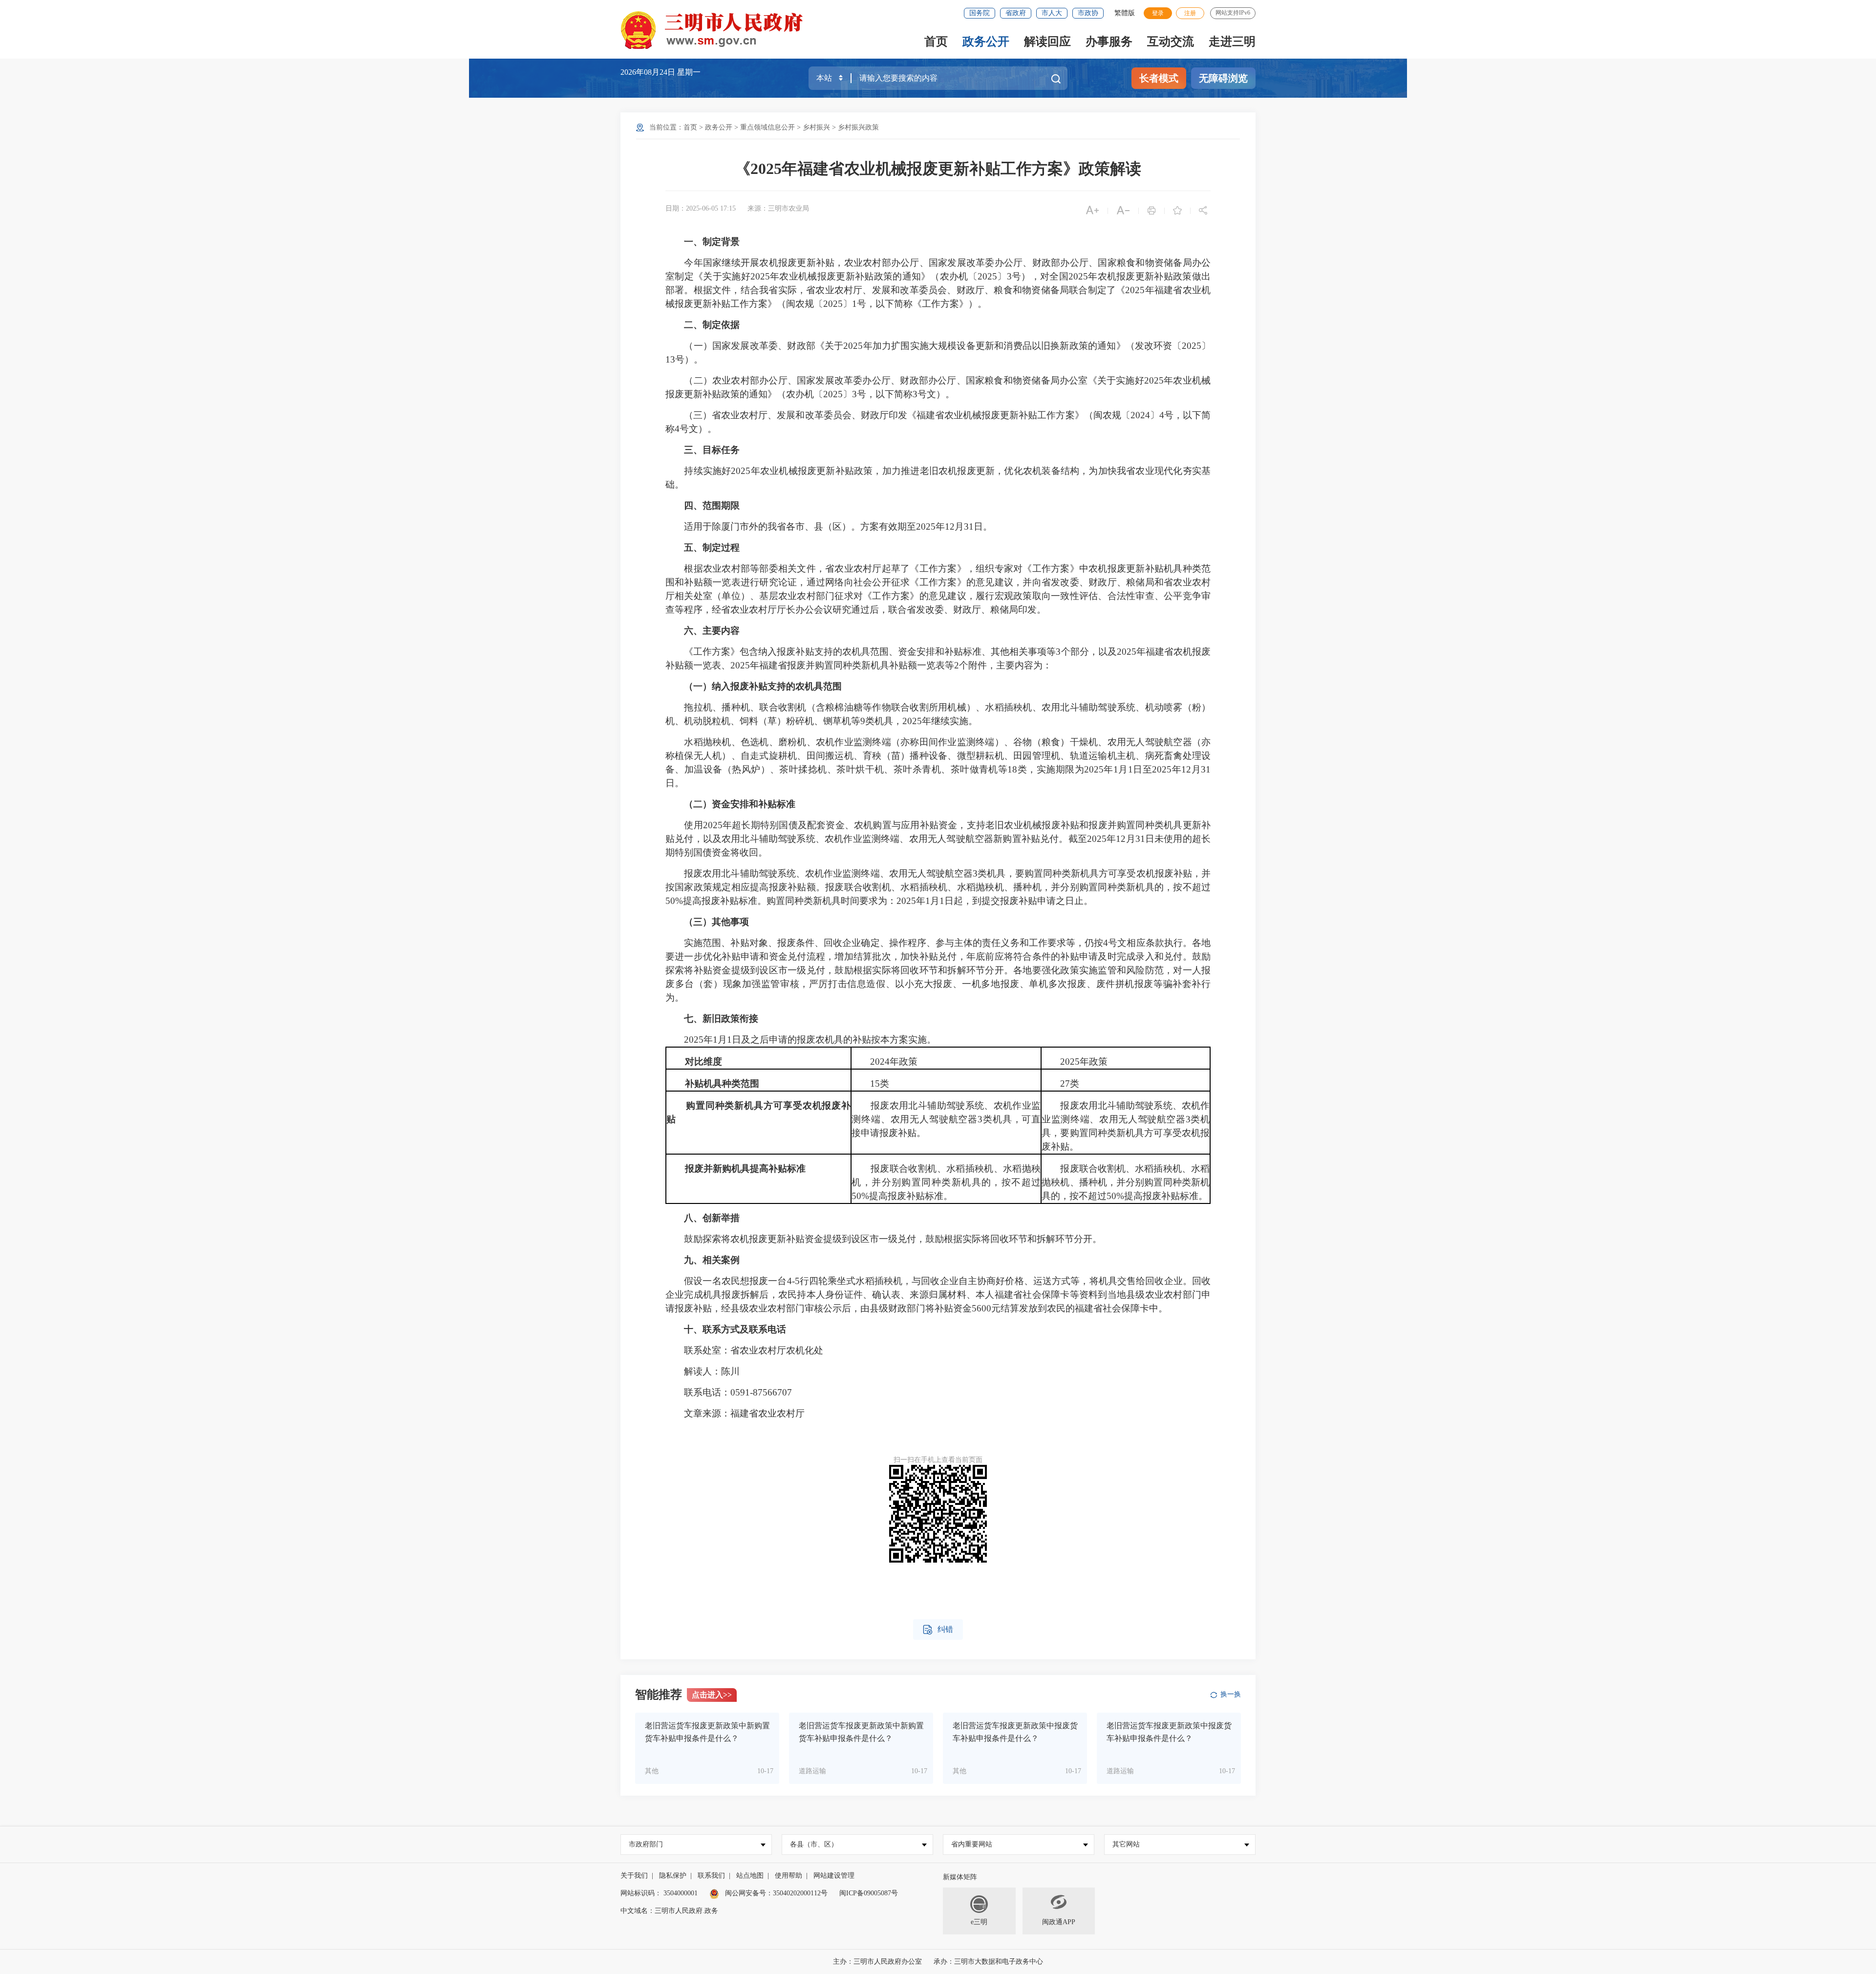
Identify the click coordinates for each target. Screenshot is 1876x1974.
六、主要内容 (712, 631)
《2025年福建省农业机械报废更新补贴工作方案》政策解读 (938, 169)
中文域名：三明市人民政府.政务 (669, 1911)
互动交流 (1171, 42)
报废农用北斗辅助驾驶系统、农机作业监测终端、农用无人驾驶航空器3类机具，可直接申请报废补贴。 (946, 1119)
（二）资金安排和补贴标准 (740, 804)
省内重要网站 (972, 1844)
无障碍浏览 (1223, 78)
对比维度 (703, 1062)
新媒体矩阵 (960, 1877)
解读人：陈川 (703, 1371)
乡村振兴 (816, 127)
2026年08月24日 (649, 72)
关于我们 (634, 1876)
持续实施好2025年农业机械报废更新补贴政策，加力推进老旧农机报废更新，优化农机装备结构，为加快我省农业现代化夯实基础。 (938, 478)
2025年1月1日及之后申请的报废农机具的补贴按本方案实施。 (801, 1040)
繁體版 (1125, 13)
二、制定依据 (712, 325)
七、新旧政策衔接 (721, 1019)
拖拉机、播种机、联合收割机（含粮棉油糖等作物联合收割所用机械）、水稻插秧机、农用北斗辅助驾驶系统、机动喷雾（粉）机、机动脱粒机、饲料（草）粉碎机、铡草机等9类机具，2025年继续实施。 (938, 714)
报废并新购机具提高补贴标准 (745, 1169)
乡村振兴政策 (858, 127)
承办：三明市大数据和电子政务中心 (988, 1962)
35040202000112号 (800, 1893)
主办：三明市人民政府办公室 (877, 1962)
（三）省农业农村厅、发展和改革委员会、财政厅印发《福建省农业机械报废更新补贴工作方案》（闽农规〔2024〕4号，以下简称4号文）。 (938, 422)
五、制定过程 (712, 547)
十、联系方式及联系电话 (735, 1329)
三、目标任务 (712, 450)
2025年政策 (1075, 1062)
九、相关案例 (712, 1260)
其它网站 (1126, 1844)
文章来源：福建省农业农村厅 (744, 1413)
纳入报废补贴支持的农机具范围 (777, 686)
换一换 (1231, 1694)
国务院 (980, 13)
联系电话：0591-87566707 (729, 1392)
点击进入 (712, 1695)
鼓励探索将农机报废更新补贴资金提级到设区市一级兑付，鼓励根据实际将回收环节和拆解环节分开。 (884, 1239)
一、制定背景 (712, 242)
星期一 (689, 72)
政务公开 (986, 42)
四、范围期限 (712, 505)
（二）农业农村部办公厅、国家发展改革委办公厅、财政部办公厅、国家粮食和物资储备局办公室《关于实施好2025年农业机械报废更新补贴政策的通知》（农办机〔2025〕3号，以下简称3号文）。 (938, 387)
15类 (870, 1084)
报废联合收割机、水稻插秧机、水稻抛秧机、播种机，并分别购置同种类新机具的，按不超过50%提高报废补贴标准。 (1126, 1182)
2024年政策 (885, 1062)
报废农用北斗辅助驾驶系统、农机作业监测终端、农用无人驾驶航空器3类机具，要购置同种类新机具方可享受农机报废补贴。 (1126, 1126)
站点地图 (750, 1876)
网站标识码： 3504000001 (659, 1893)
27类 (1060, 1084)
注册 (1190, 13)
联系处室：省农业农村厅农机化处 (744, 1350)
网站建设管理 (834, 1876)
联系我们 (711, 1876)
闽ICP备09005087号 (869, 1893)
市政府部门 (646, 1844)
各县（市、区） (814, 1844)
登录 (1158, 13)
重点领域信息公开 (767, 127)
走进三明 (1232, 42)
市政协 (1088, 13)
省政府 (1016, 13)
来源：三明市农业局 (778, 208)
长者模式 (1159, 78)
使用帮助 (789, 1876)
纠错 (938, 1630)
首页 (936, 42)
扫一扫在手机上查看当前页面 (938, 1460)
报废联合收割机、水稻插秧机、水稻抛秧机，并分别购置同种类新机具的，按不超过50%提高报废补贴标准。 (946, 1182)
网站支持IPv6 (1233, 13)
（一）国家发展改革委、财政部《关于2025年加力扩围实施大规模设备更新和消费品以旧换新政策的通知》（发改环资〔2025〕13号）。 (938, 353)
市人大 (1052, 13)
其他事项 (730, 922)
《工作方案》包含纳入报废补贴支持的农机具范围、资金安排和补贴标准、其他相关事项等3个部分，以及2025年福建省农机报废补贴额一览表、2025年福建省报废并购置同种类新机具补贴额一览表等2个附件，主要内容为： (938, 658)
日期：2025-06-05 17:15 (701, 208)
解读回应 (1047, 42)
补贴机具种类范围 (722, 1084)
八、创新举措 (712, 1218)
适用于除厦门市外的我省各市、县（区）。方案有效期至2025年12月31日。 (829, 526)
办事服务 (1109, 42)
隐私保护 (673, 1876)
